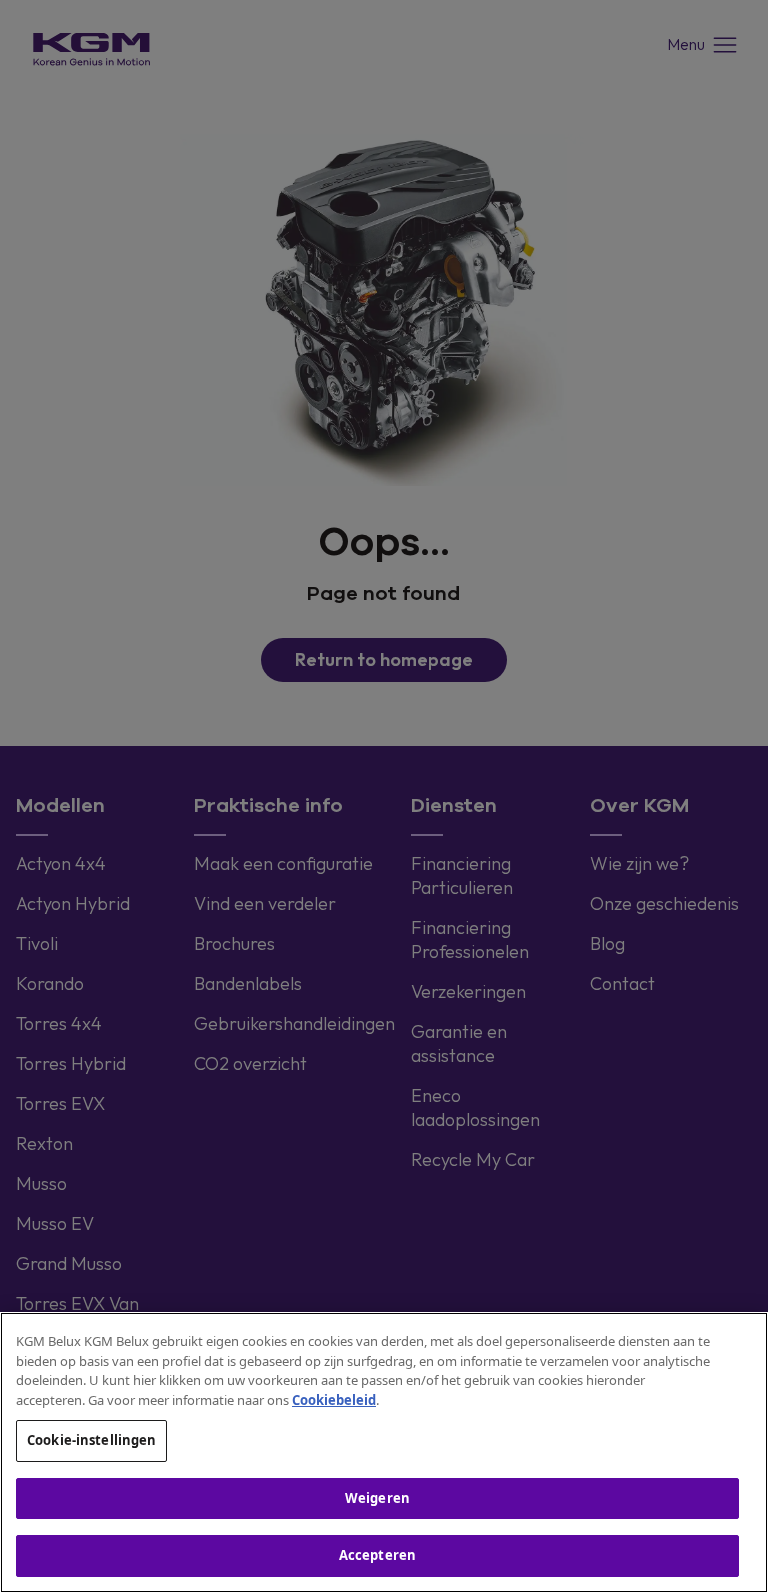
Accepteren (377, 1555)
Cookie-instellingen (91, 1440)
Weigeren (377, 1498)
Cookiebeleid (334, 1400)
